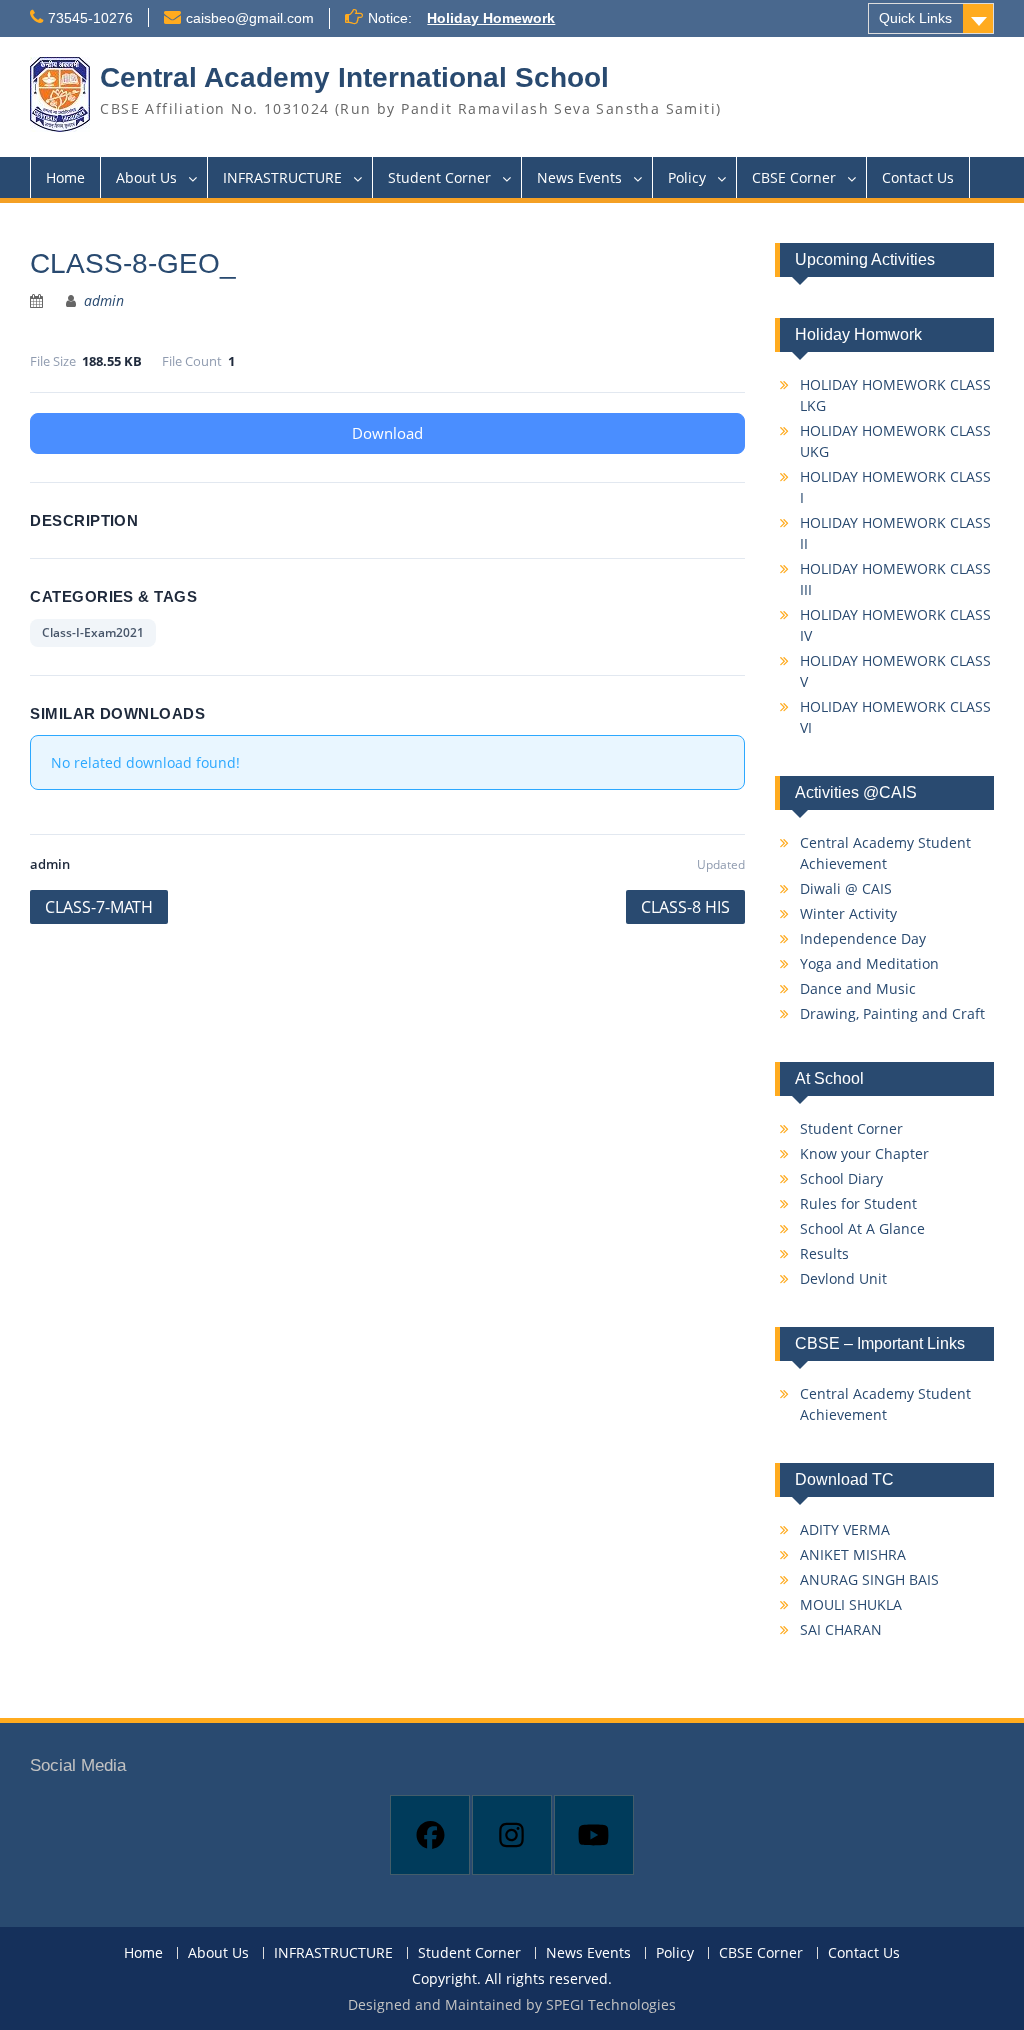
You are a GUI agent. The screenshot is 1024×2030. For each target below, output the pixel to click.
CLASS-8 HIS (685, 907)
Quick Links (915, 18)
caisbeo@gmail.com (250, 18)
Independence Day (863, 938)
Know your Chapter (864, 1153)
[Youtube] (594, 1835)
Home (65, 177)
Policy (687, 177)
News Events (579, 177)
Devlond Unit (843, 1278)
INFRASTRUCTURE (282, 177)
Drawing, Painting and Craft (892, 1013)
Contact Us (918, 177)
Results (824, 1253)
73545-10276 (90, 18)
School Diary (841, 1178)
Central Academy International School (354, 77)
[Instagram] (512, 1835)
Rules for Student (858, 1203)
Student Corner (439, 177)
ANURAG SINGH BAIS (869, 1579)
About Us (146, 177)
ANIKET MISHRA (853, 1554)
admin (104, 300)
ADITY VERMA (845, 1529)
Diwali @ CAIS (846, 888)
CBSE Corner (794, 177)
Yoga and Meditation (869, 963)
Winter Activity (848, 913)
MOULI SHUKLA (851, 1604)
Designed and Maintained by (447, 2004)
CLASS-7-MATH (99, 907)
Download (387, 433)
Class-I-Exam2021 (93, 632)
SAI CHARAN (841, 1629)
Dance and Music (858, 988)
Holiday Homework (491, 18)
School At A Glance (862, 1228)
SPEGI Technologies (611, 2004)
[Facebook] (430, 1835)
